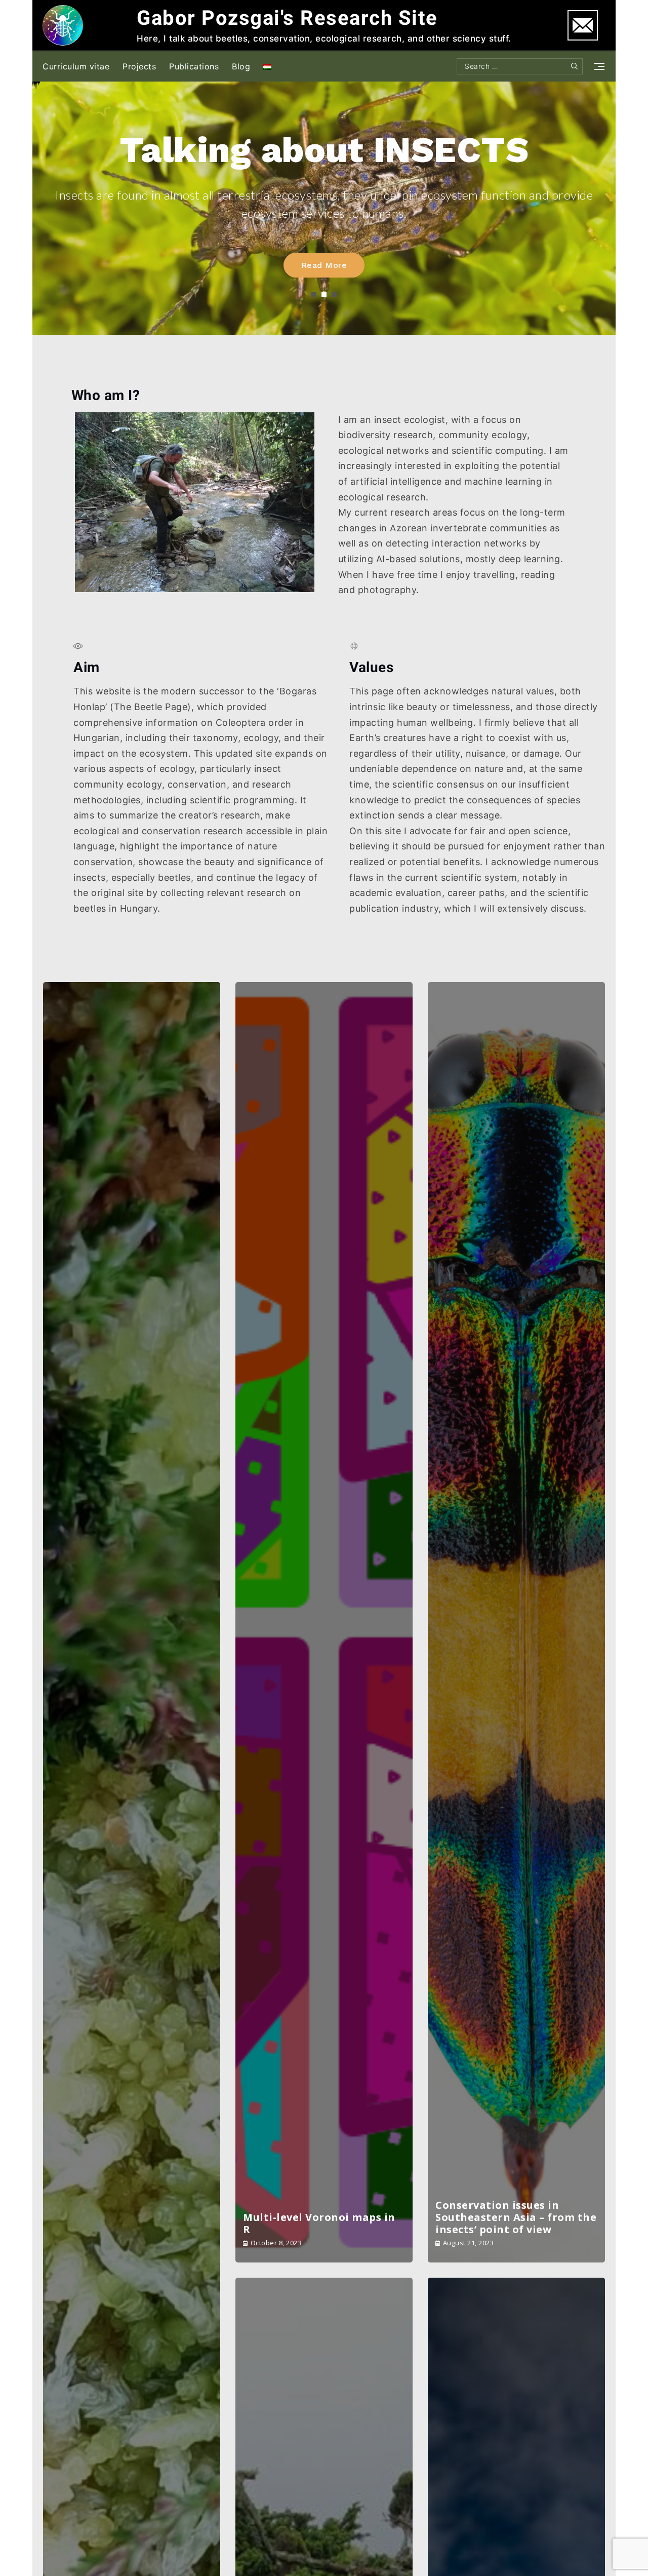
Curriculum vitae (76, 66)
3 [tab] (334, 294)
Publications (194, 66)
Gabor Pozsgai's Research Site (287, 18)
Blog (241, 66)
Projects (139, 66)
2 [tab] (324, 294)
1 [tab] (314, 294)
